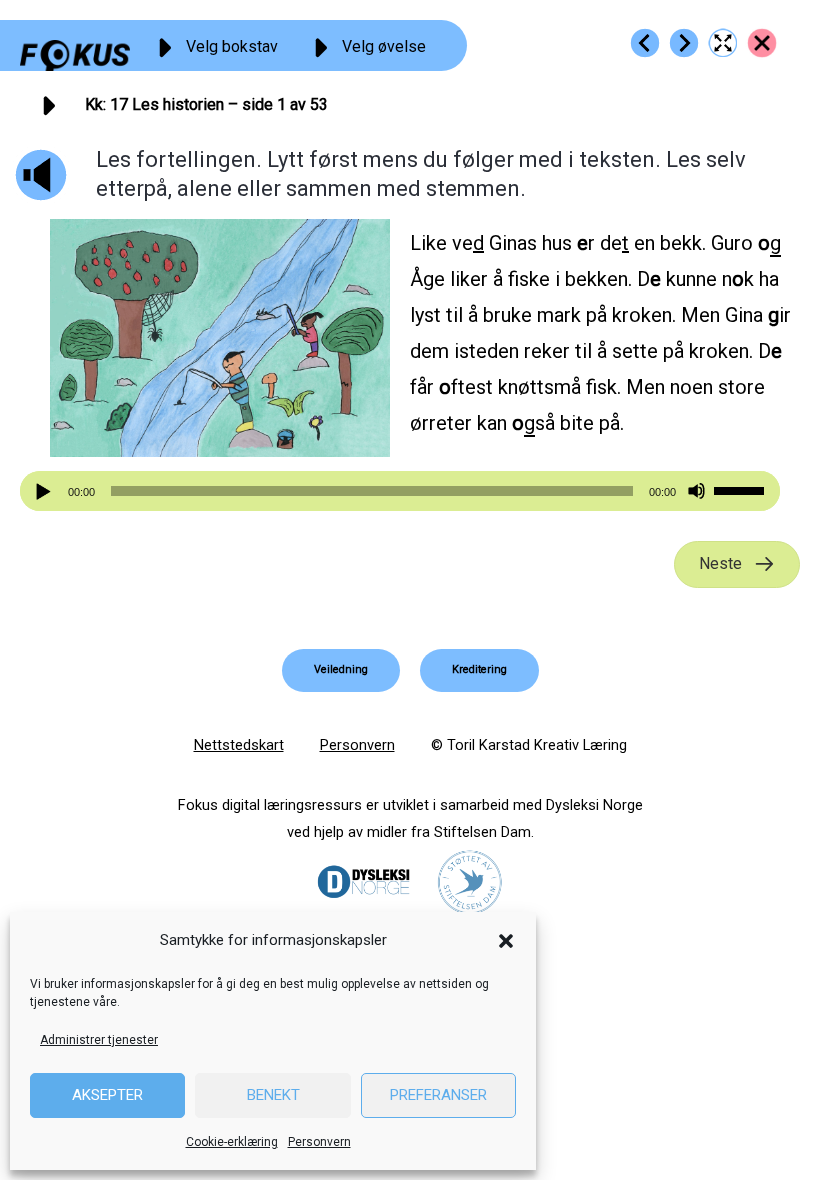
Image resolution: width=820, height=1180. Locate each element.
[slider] (742, 489)
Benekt (273, 1095)
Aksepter (107, 1095)
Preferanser (438, 1095)
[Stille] (696, 491)
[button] (506, 941)
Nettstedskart (239, 745)
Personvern (319, 1142)
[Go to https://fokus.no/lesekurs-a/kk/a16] (645, 43)
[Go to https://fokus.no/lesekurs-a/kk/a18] (684, 43)
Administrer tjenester (99, 1040)
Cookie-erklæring (232, 1142)
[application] (400, 491)
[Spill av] (46, 491)
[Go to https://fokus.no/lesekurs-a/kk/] (762, 43)
